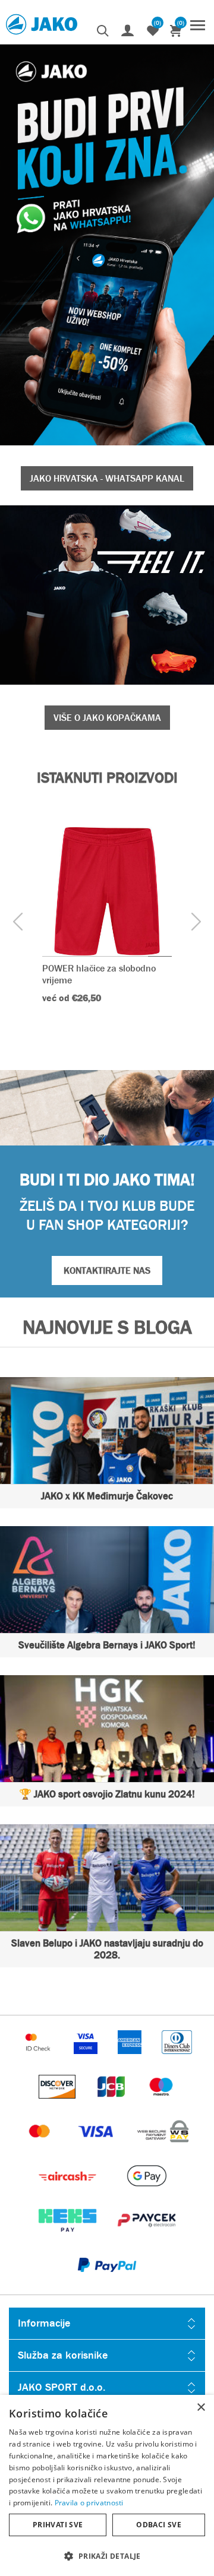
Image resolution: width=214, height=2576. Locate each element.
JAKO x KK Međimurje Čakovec (107, 1496)
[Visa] (97, 2149)
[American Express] (131, 2060)
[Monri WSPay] (163, 2149)
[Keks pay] (69, 2238)
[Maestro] (161, 2104)
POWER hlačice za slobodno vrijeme (99, 974)
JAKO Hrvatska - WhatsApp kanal (107, 478)
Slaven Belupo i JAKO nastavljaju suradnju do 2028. (107, 1949)
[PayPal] (107, 2282)
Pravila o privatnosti (89, 2503)
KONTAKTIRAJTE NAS (107, 1270)
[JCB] (112, 2104)
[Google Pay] (147, 2193)
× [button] (201, 2408)
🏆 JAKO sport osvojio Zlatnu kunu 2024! (107, 1794)
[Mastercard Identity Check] (39, 2060)
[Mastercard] (41, 2149)
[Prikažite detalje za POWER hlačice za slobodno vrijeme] (107, 891)
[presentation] (18, 923)
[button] (107, 2556)
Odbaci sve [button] (159, 2525)
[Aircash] (69, 2193)
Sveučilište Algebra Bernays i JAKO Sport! (107, 1645)
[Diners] (177, 2060)
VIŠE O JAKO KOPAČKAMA (107, 718)
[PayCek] (147, 2238)
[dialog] (107, 2485)
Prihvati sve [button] (58, 2525)
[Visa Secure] (87, 2060)
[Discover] (58, 2104)
